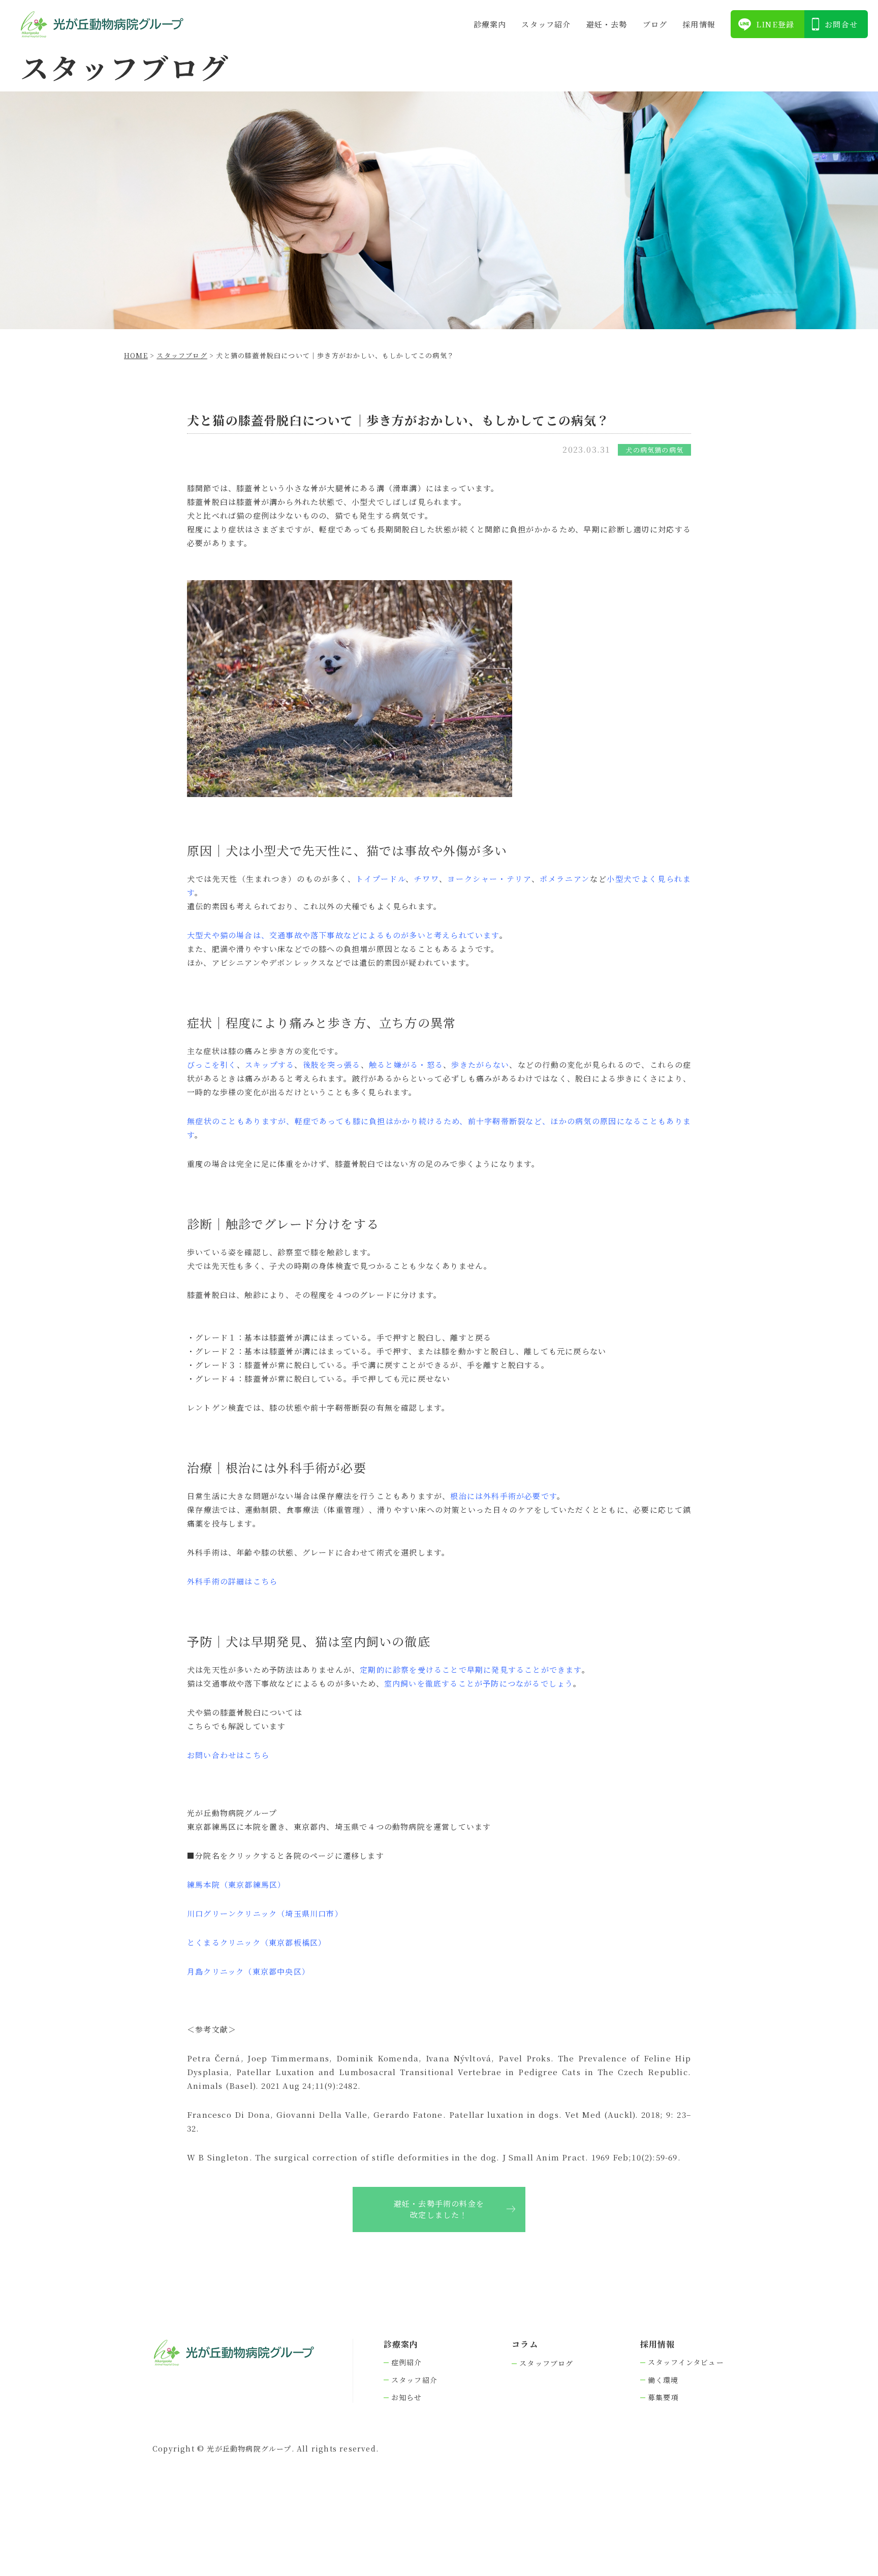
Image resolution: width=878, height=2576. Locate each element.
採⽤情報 (699, 24)
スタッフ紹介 (546, 24)
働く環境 (663, 2380)
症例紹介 (407, 2362)
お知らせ (407, 2397)
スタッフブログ (546, 2363)
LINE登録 (775, 24)
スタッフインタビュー (686, 2362)
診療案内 (490, 24)
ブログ (655, 24)
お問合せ (841, 24)
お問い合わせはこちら (228, 1755)
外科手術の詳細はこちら (232, 1581)
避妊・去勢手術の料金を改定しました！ (439, 2209)
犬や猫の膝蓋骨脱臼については (245, 1712)
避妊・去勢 (607, 24)
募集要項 (663, 2397)
